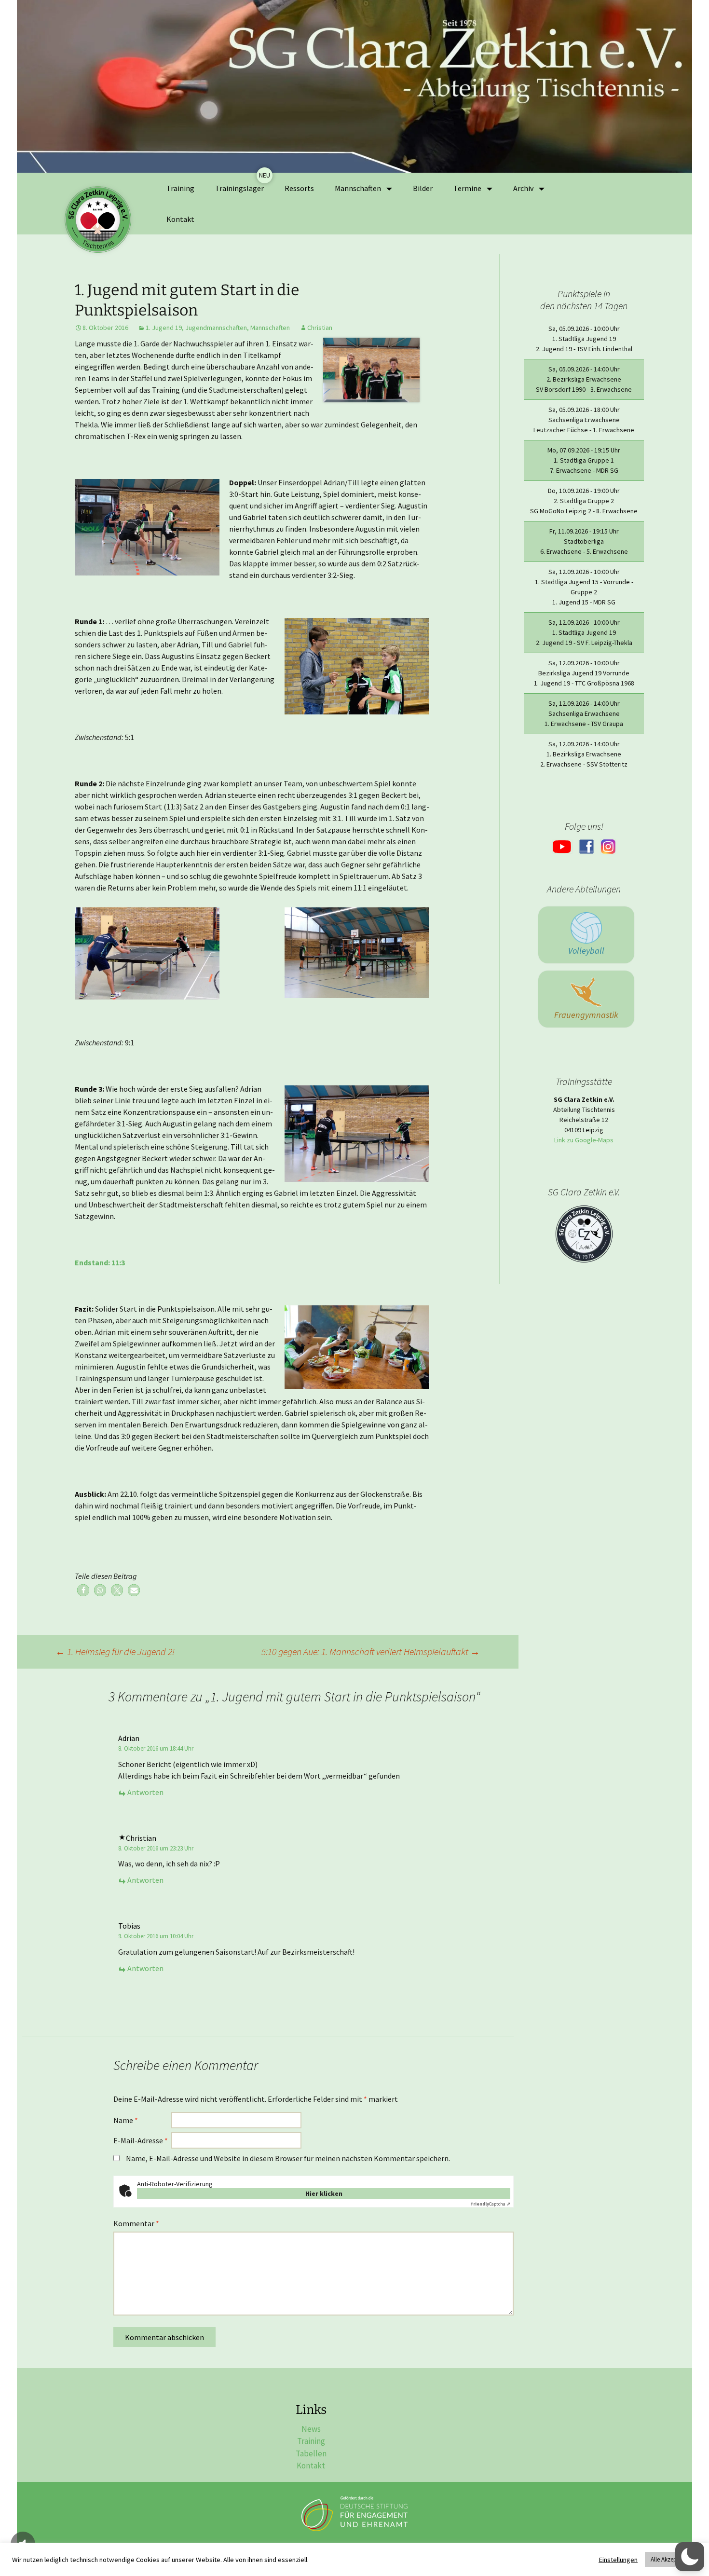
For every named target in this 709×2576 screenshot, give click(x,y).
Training (180, 188)
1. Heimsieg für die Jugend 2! (115, 1651)
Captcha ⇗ (490, 2204)
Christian (320, 328)
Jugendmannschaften (216, 328)
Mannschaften (270, 328)
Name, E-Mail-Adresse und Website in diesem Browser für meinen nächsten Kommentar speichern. (288, 2158)
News (311, 2429)
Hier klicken (324, 2193)
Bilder (423, 188)
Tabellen (311, 2453)
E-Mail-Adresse (141, 2140)
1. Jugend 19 (164, 328)
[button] (83, 1590)
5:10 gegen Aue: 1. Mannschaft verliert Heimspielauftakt (371, 1651)
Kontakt (180, 219)
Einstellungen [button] (618, 2560)
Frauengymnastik (586, 1015)
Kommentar (136, 2223)
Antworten (145, 1792)
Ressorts (299, 188)
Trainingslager (239, 188)
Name (126, 2120)
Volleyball (586, 951)
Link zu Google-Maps (584, 1140)
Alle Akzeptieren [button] (671, 2559)
